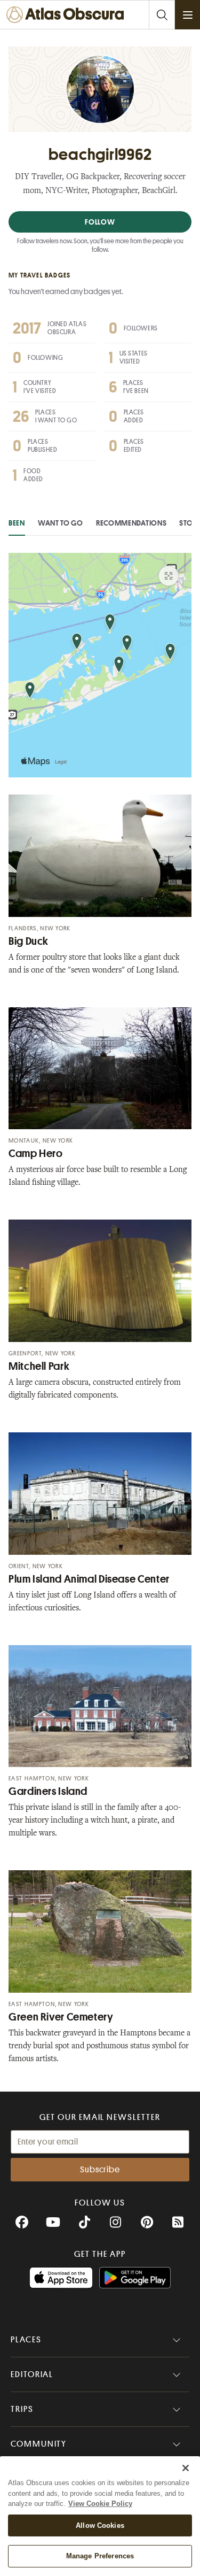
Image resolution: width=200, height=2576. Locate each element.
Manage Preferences (100, 2556)
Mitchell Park (39, 1366)
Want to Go (61, 523)
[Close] (186, 2468)
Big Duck (29, 941)
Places (26, 2340)
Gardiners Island (48, 1791)
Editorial (32, 2374)
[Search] (162, 15)
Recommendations (131, 523)
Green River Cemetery (61, 2017)
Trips (22, 2409)
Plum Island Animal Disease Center (89, 1579)
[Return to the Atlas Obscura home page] (68, 15)
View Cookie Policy (100, 2504)
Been (17, 523)
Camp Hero (36, 1154)
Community (39, 2444)
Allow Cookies (100, 2525)
